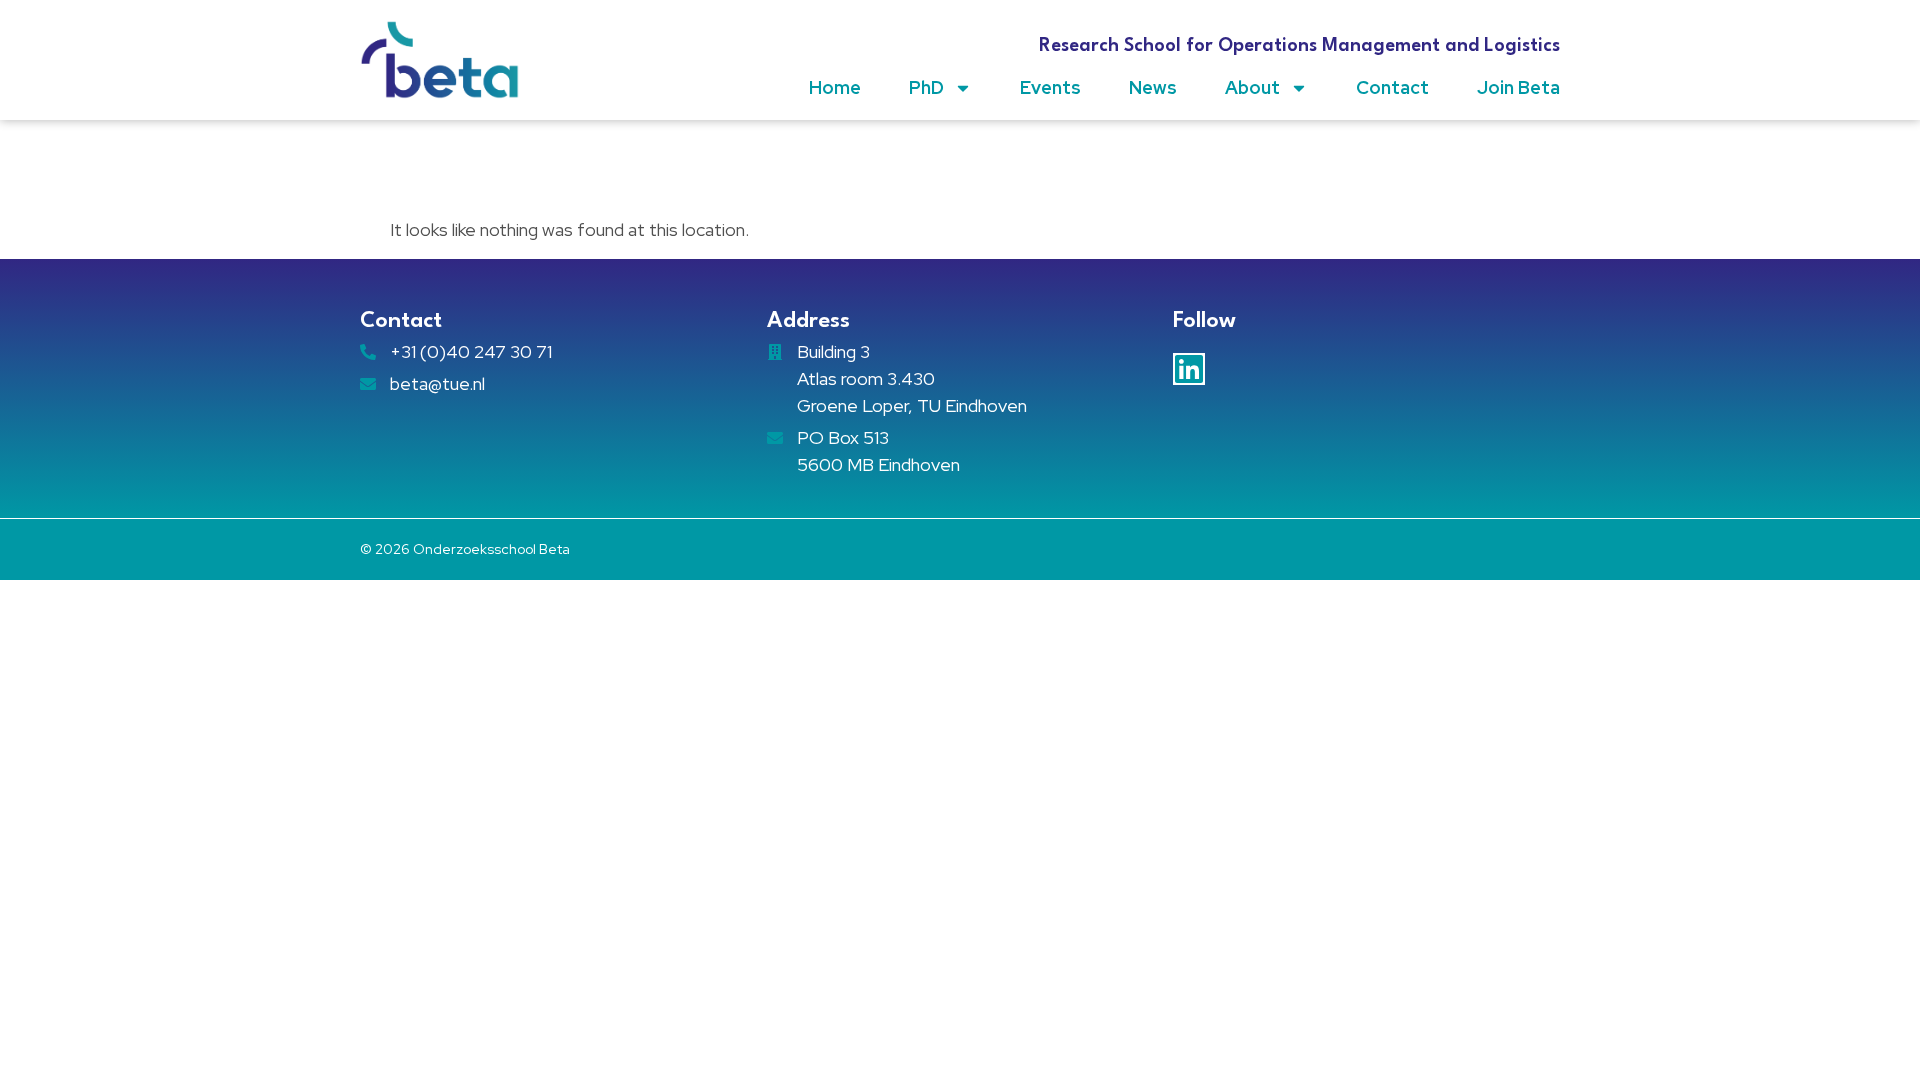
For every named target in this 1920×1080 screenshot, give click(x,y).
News (1153, 87)
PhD (926, 87)
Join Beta (1518, 87)
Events (1050, 87)
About (1252, 87)
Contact (1392, 87)
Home (835, 87)
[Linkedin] (1189, 369)
